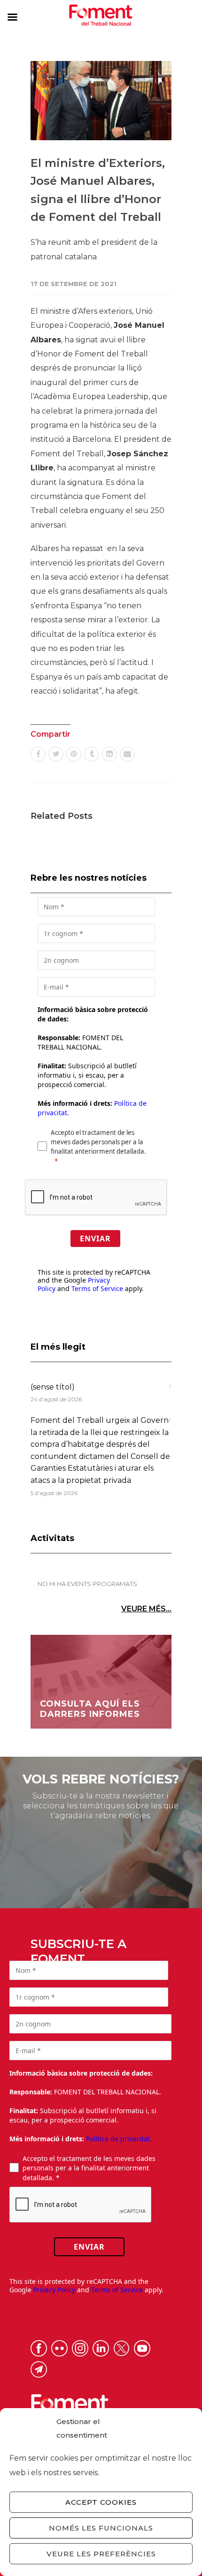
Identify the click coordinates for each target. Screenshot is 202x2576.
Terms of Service (97, 1288)
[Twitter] (56, 754)
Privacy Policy (54, 2290)
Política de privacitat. (119, 2139)
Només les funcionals (101, 2528)
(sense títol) (53, 1387)
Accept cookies (101, 2502)
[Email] (127, 754)
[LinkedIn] (109, 754)
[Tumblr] (92, 754)
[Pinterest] (74, 754)
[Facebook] (38, 754)
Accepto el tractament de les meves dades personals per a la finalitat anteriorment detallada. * (89, 2168)
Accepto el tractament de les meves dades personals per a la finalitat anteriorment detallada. (98, 1142)
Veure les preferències (101, 2554)
